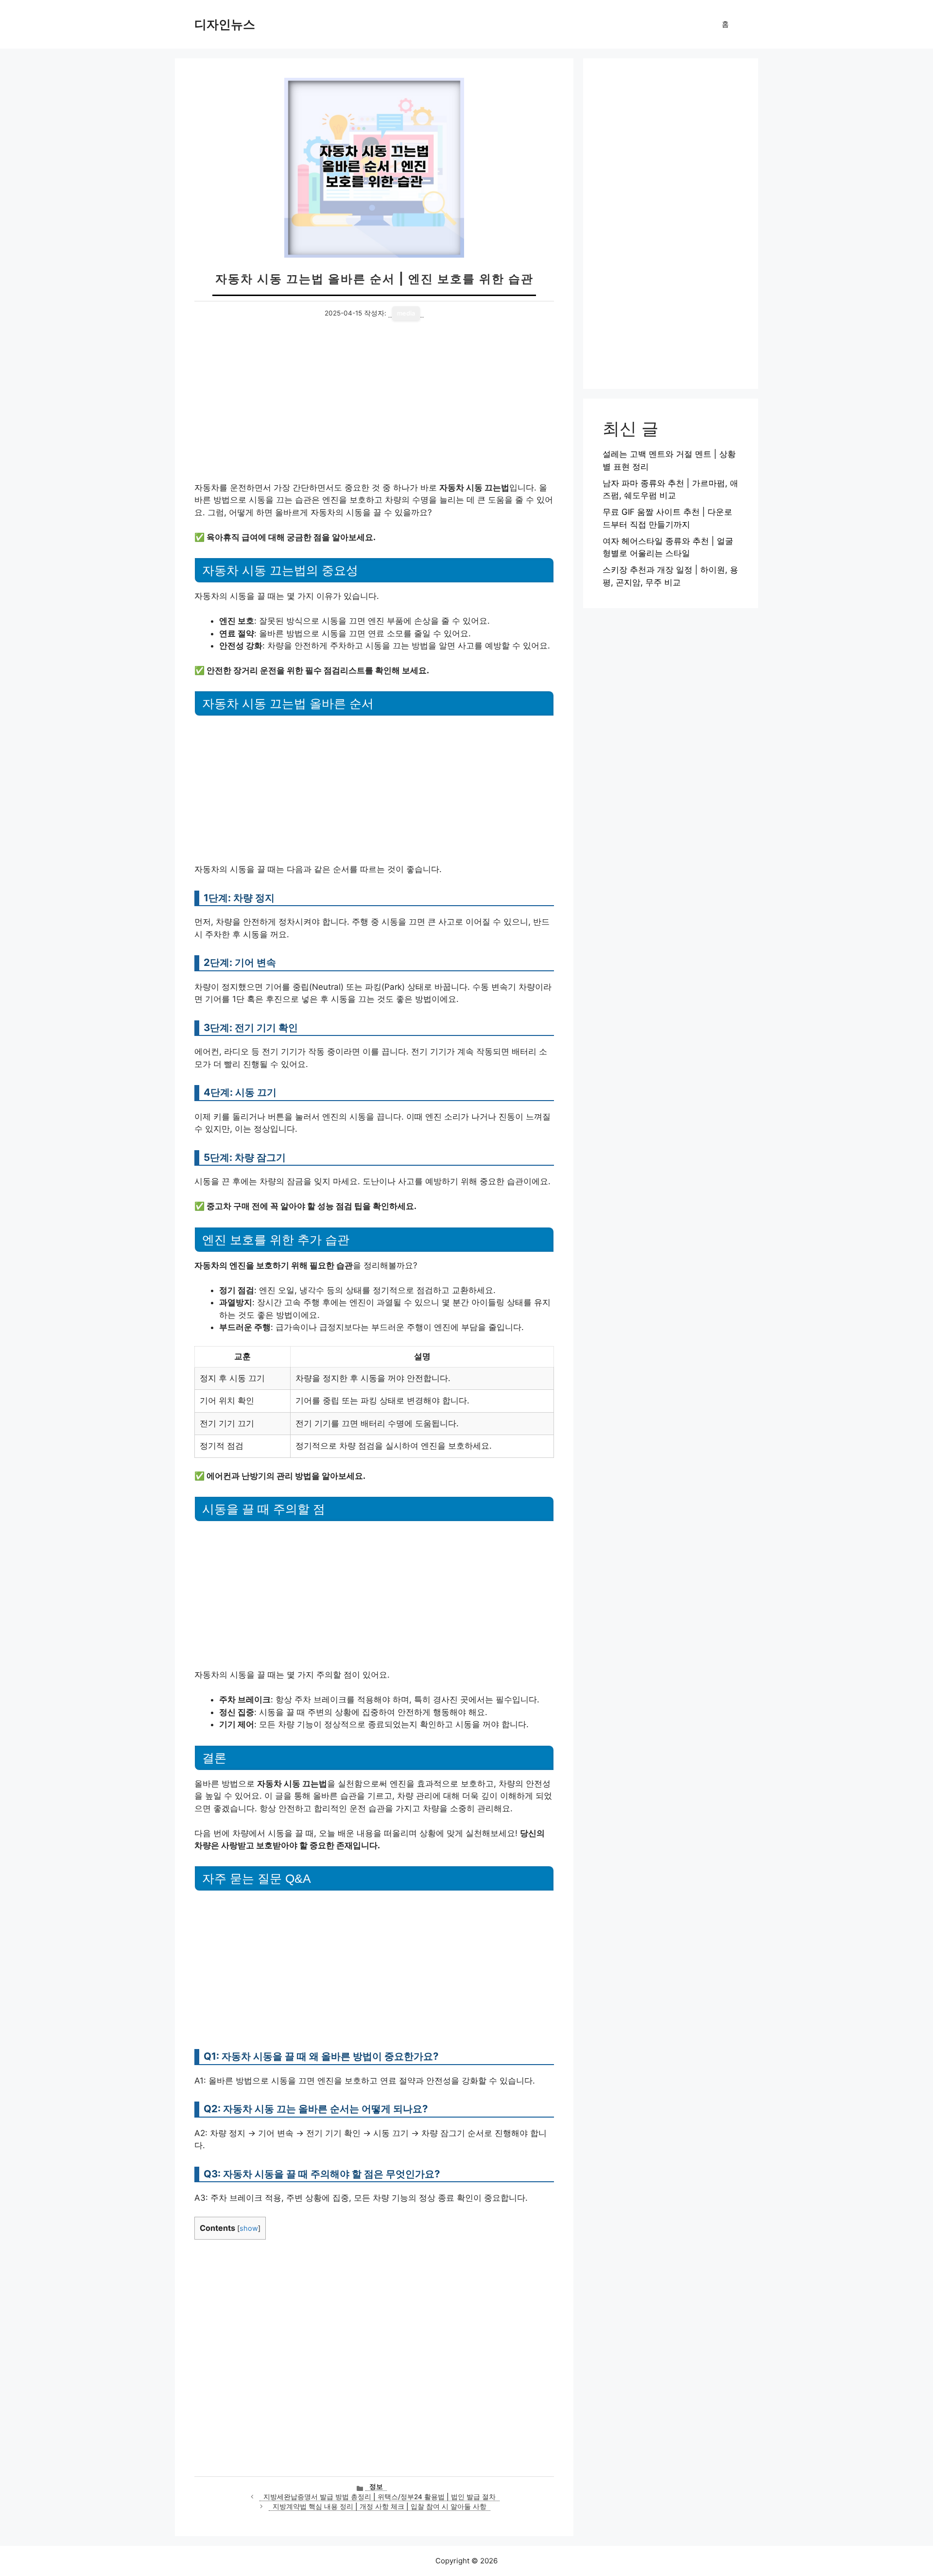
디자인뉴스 (225, 24)
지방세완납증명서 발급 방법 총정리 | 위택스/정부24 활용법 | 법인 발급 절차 (380, 2497)
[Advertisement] (374, 410)
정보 (376, 2487)
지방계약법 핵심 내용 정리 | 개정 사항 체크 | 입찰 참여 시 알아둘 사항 (380, 2506)
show (249, 2228)
